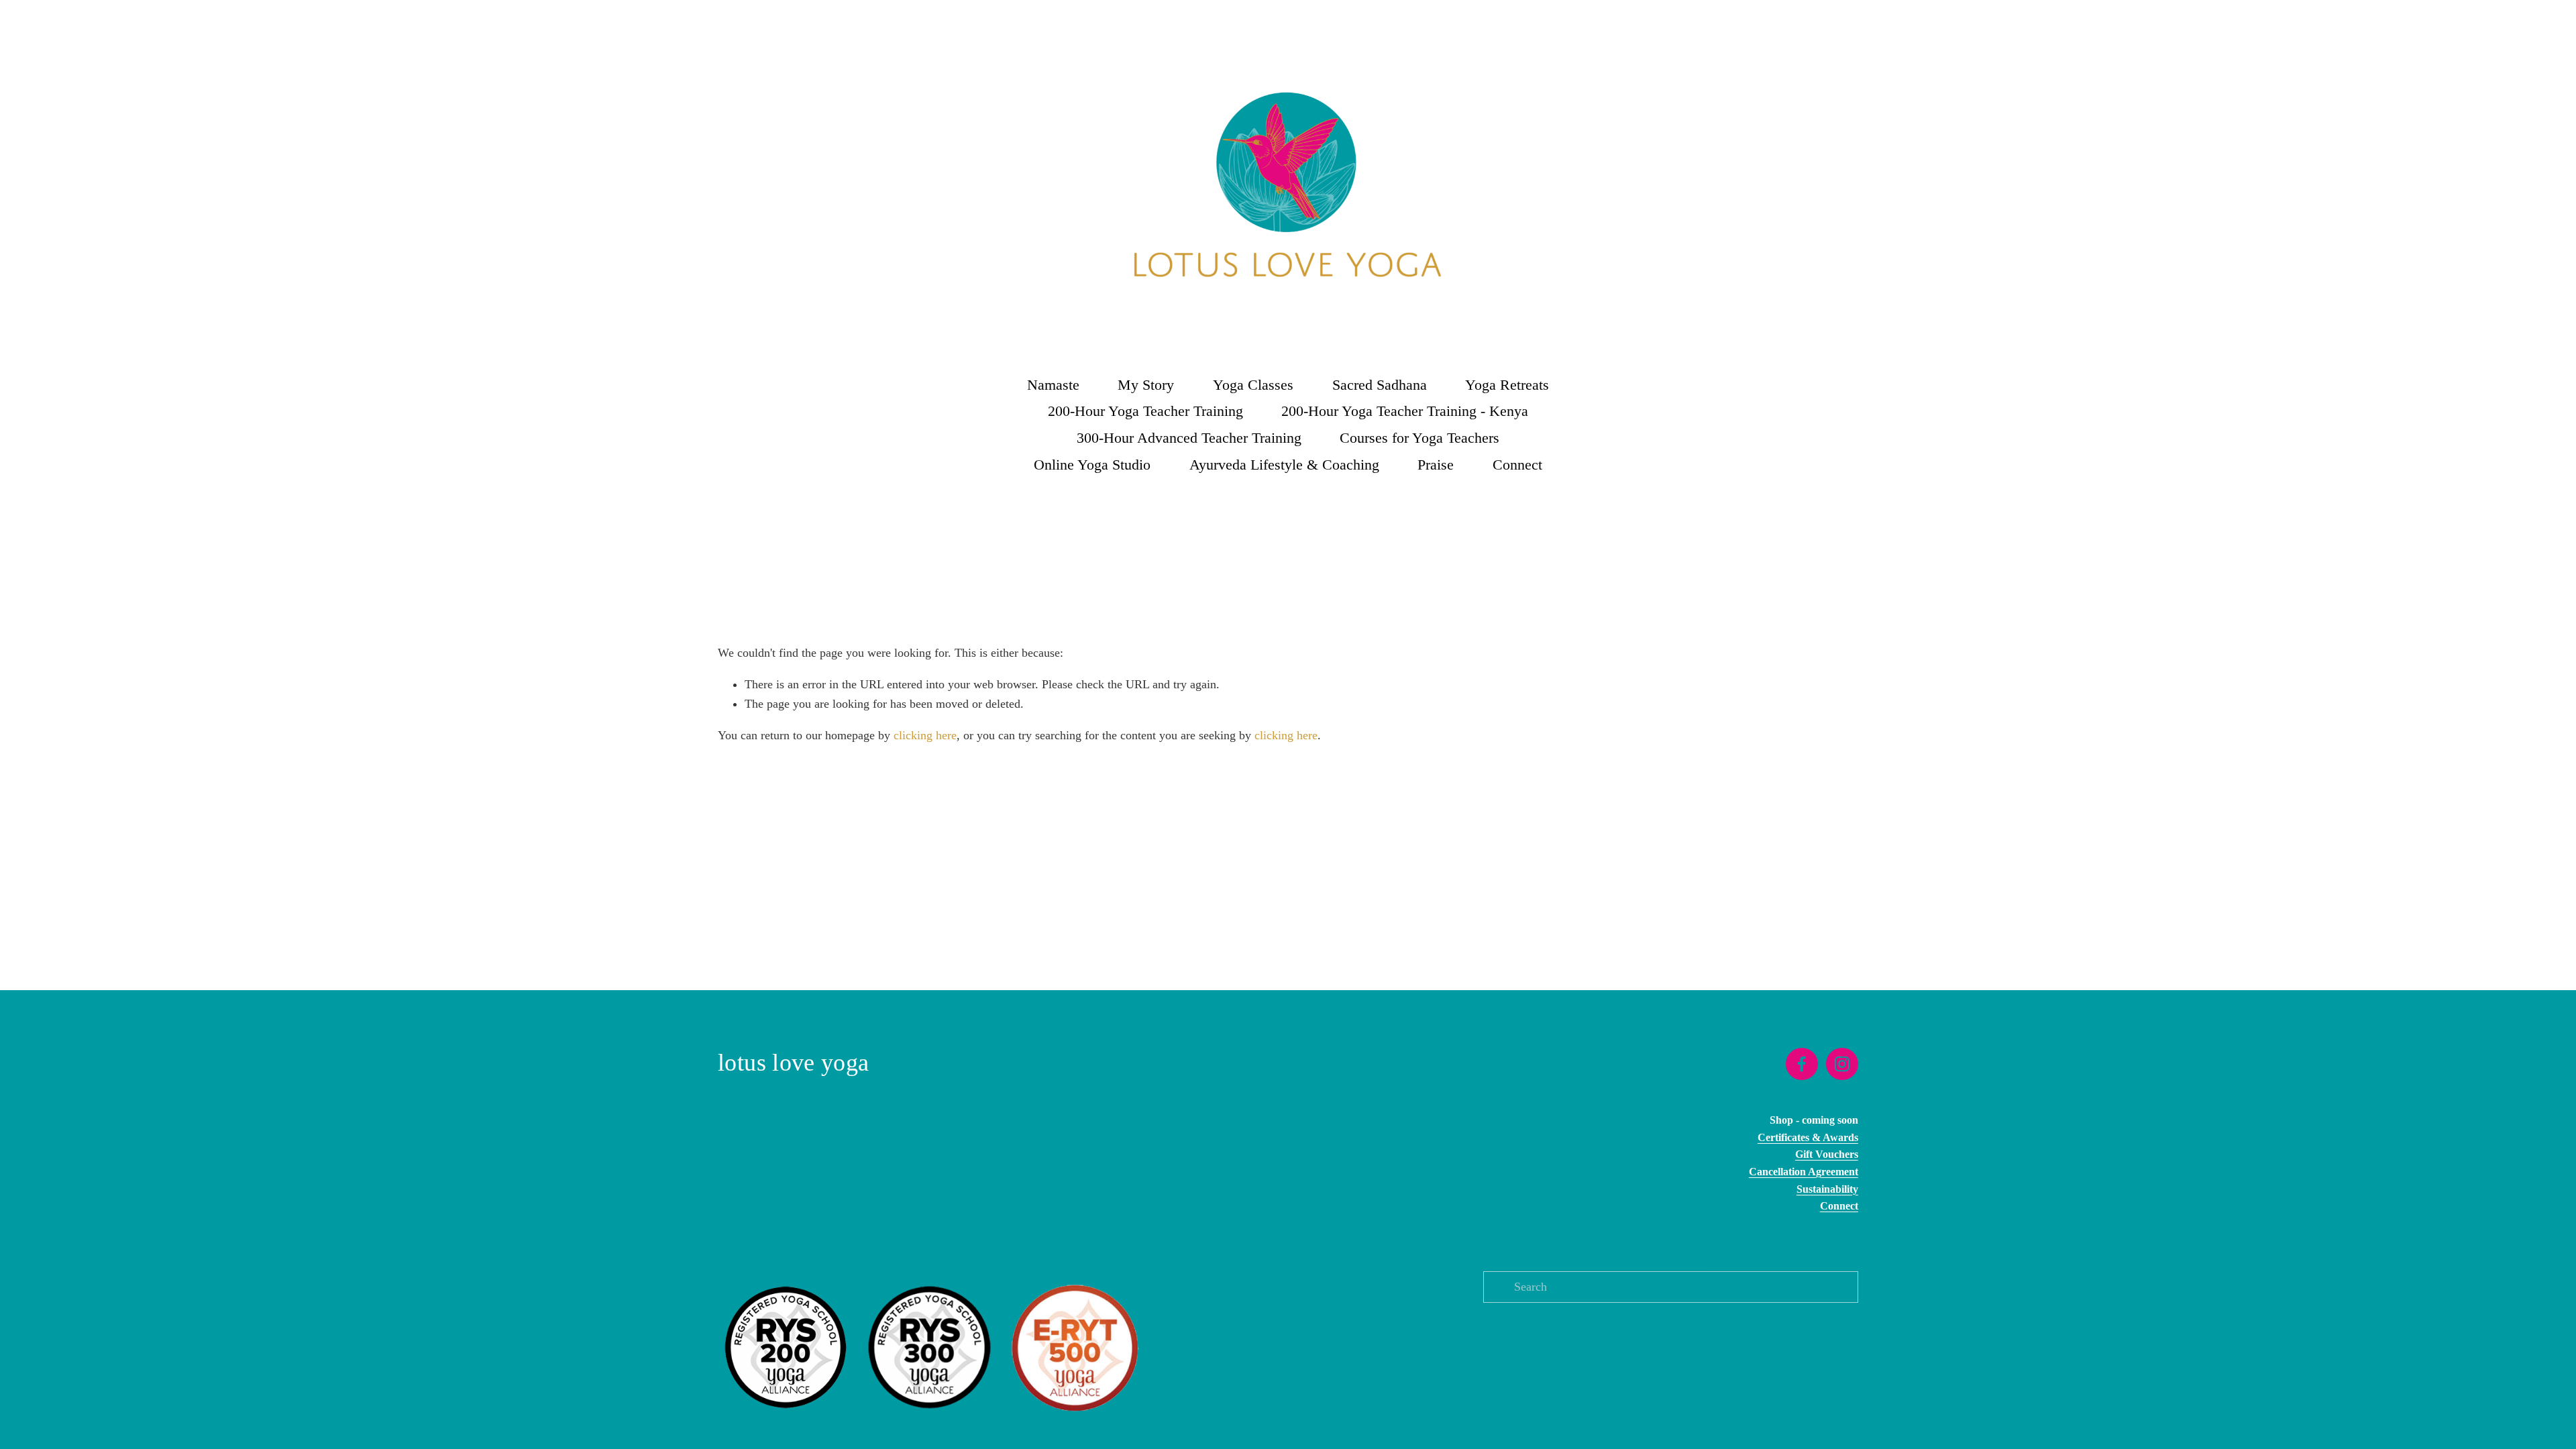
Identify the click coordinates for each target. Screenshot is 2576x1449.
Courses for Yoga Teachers (1419, 438)
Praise (1436, 465)
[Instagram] (1842, 1064)
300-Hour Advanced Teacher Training (1189, 438)
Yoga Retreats (1507, 385)
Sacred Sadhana (1380, 385)
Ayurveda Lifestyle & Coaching (1284, 465)
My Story (1146, 385)
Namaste (1053, 385)
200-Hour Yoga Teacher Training (1145, 411)
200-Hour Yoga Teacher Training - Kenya (1405, 411)
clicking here (925, 735)
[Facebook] (1802, 1064)
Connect (1517, 465)
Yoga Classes (1253, 385)
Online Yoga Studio (1092, 465)
